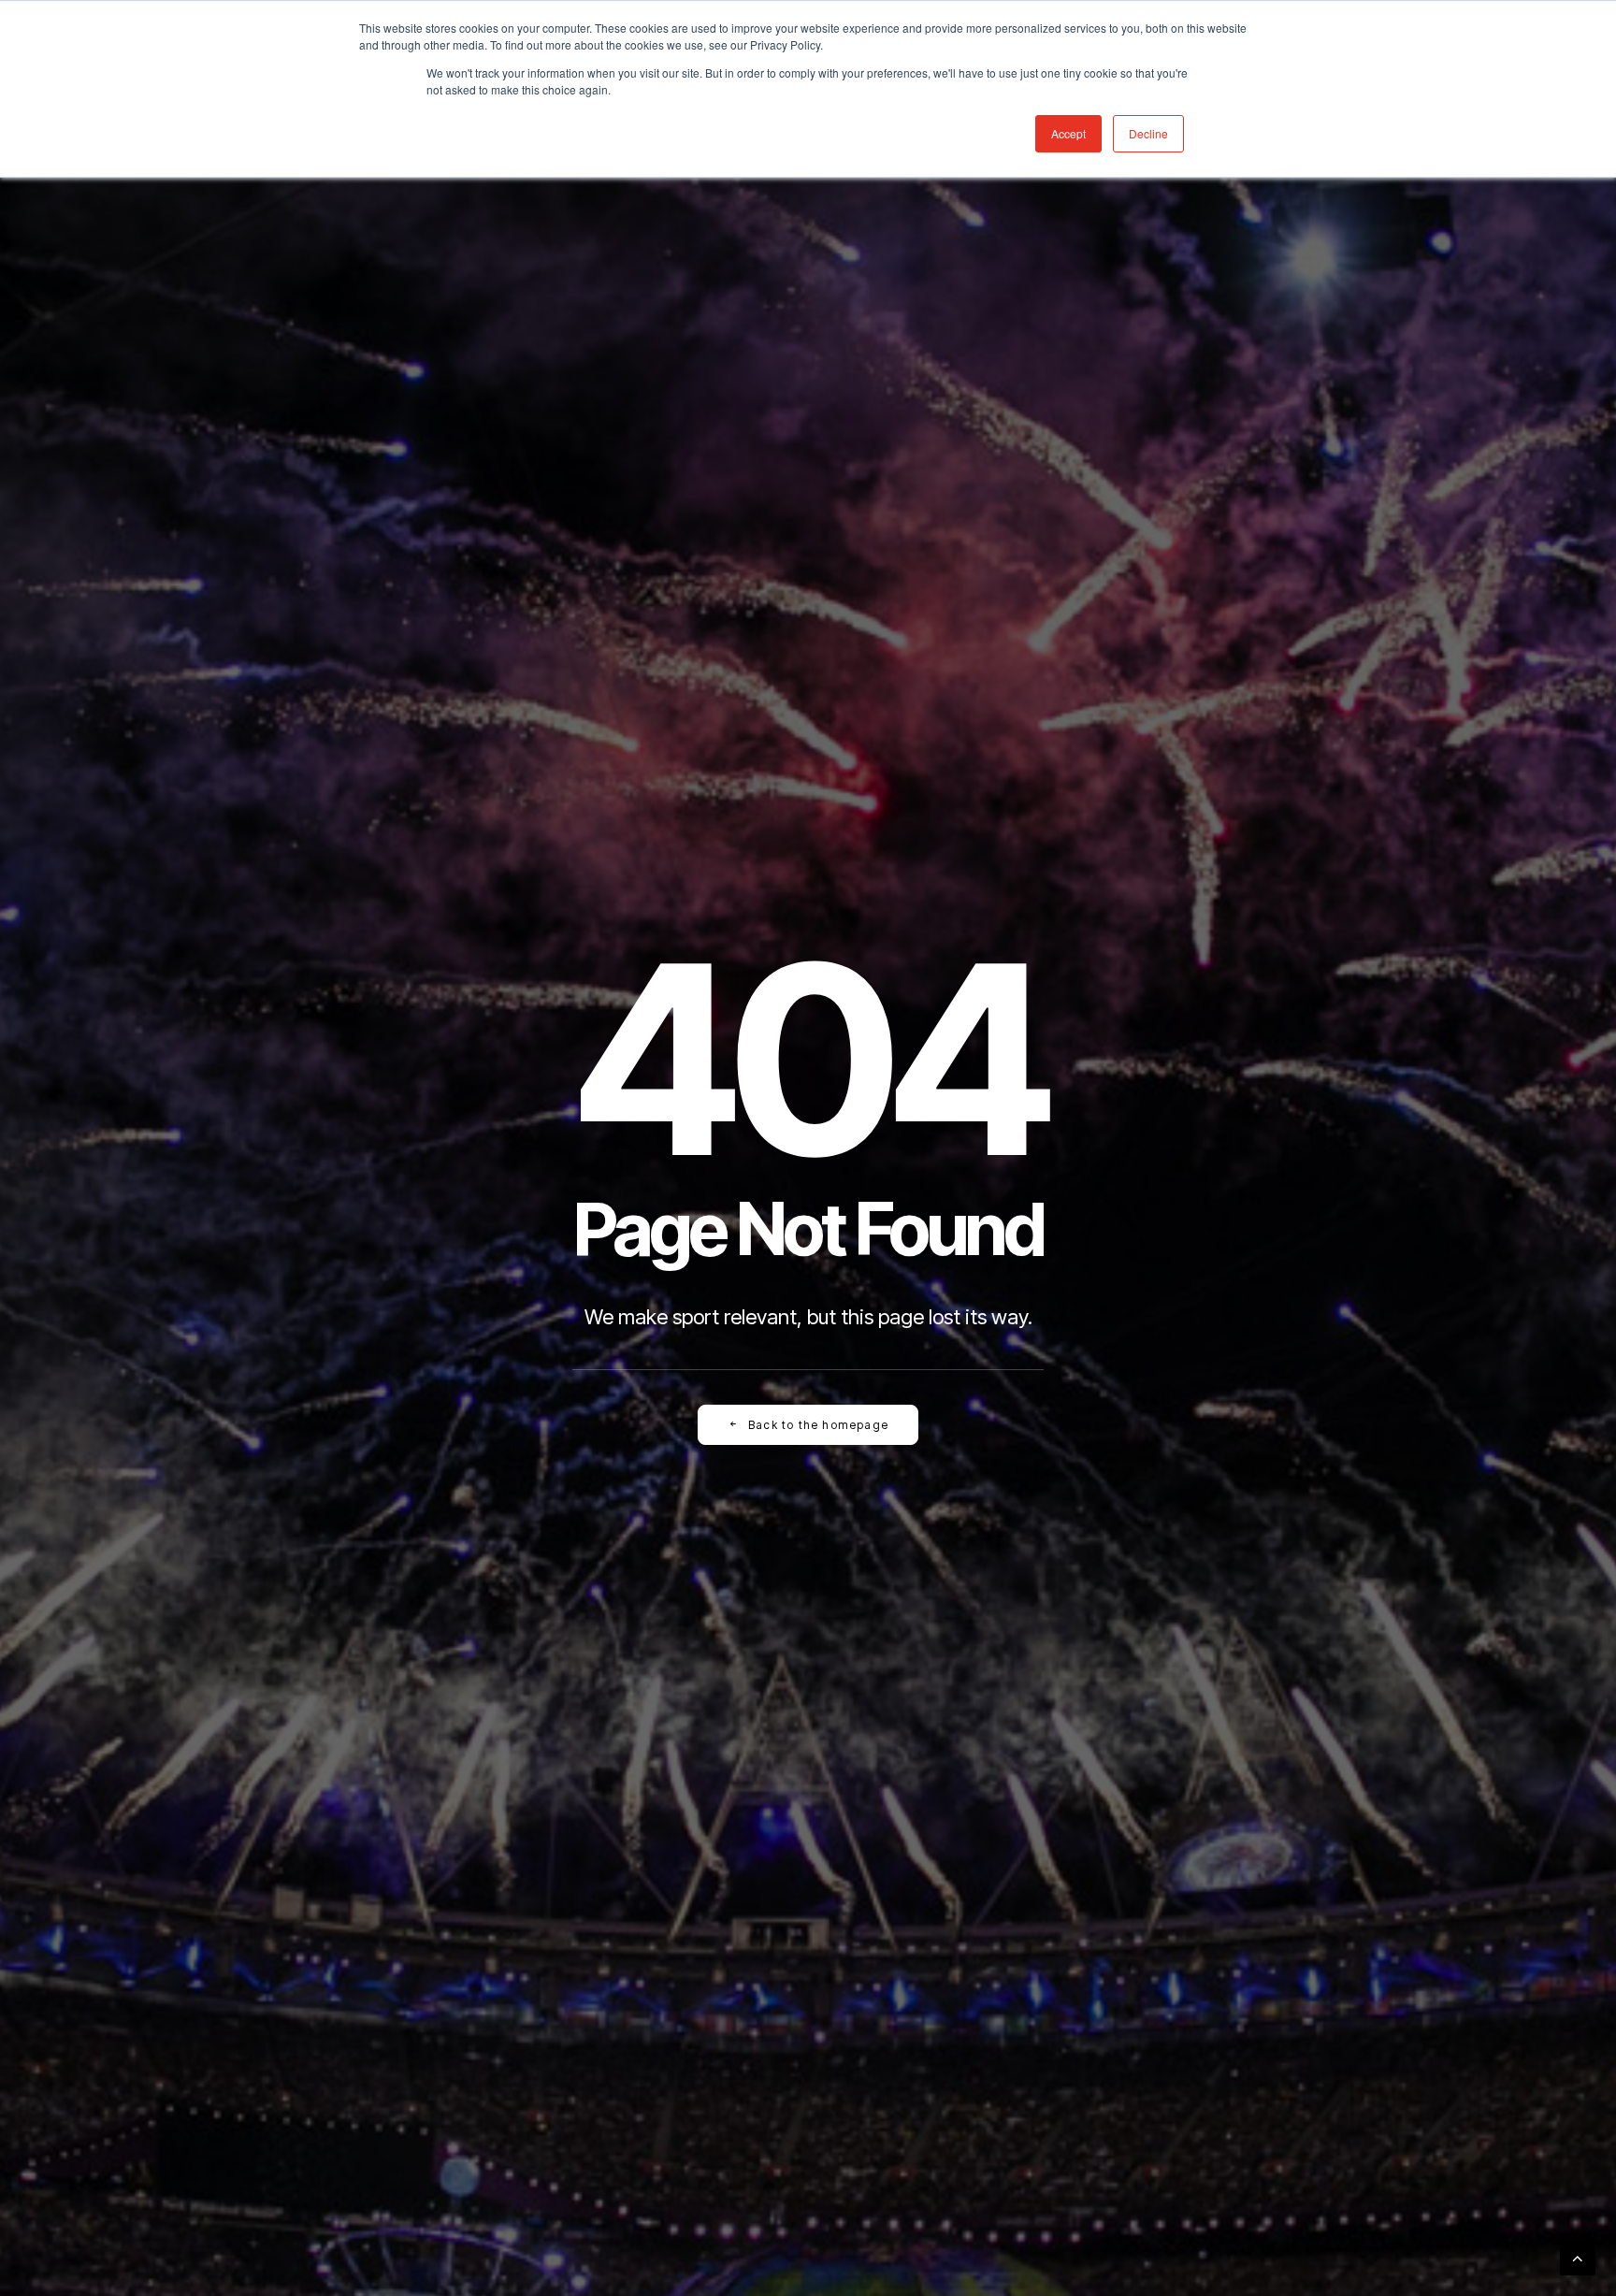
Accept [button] (1068, 133)
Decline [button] (1148, 133)
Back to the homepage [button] (818, 1425)
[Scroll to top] (1578, 2256)
